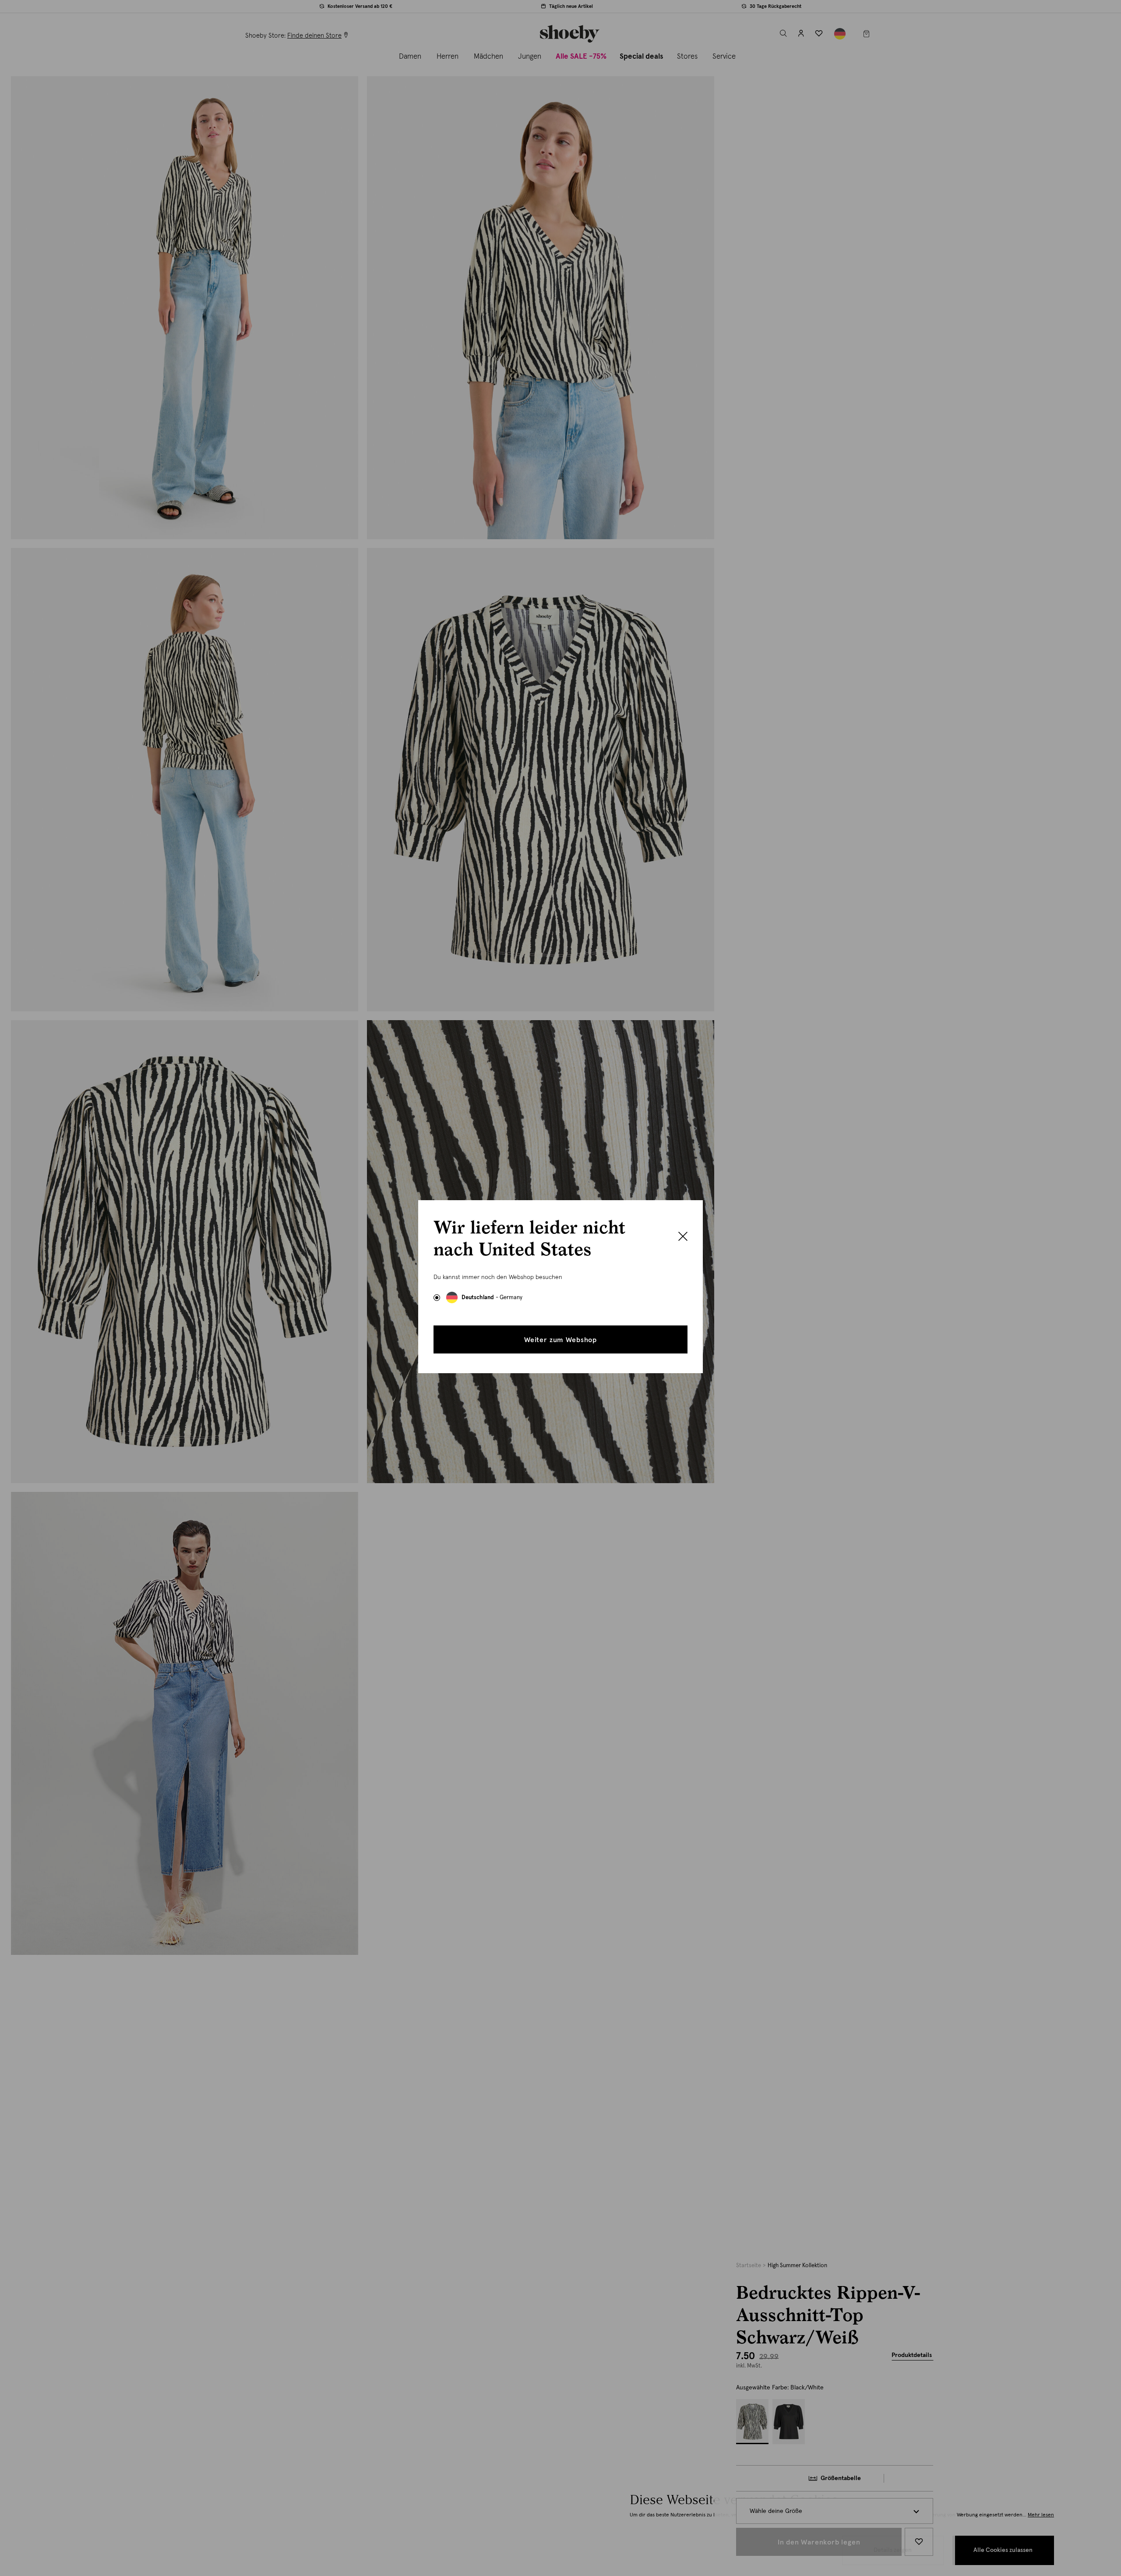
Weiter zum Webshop (560, 1340)
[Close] (683, 1237)
